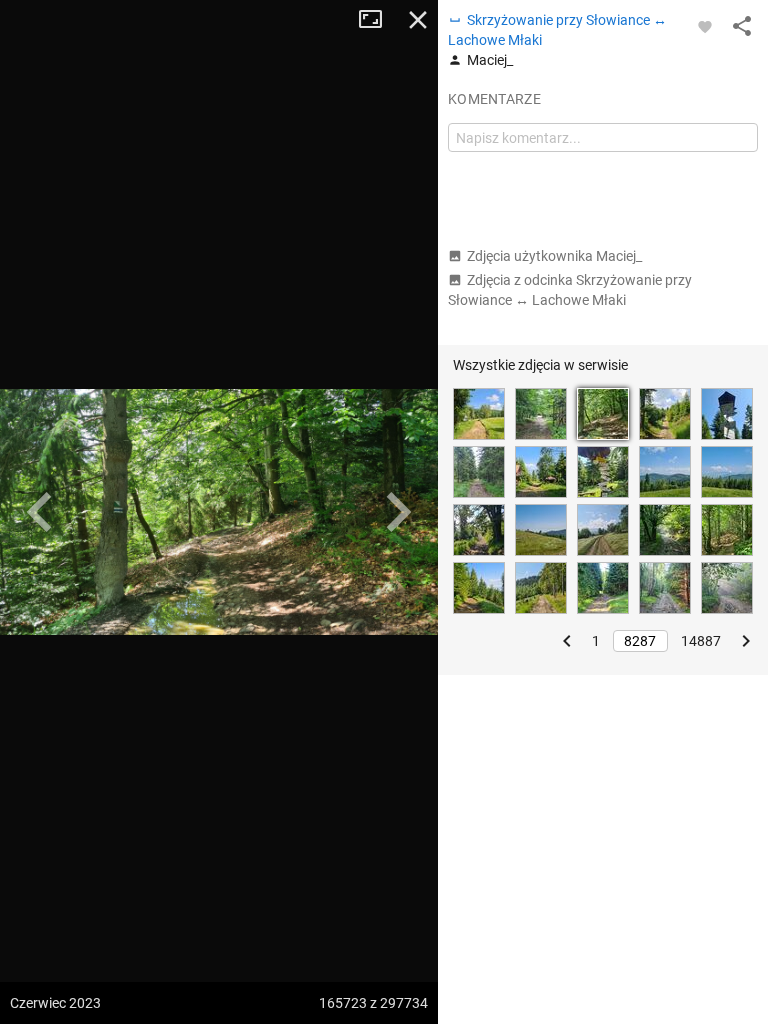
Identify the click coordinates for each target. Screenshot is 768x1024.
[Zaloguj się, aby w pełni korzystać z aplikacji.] (705, 26)
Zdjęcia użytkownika (554, 256)
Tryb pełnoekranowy (378, 20)
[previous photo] (40, 512)
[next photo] (398, 512)
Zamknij (418, 20)
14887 (701, 641)
